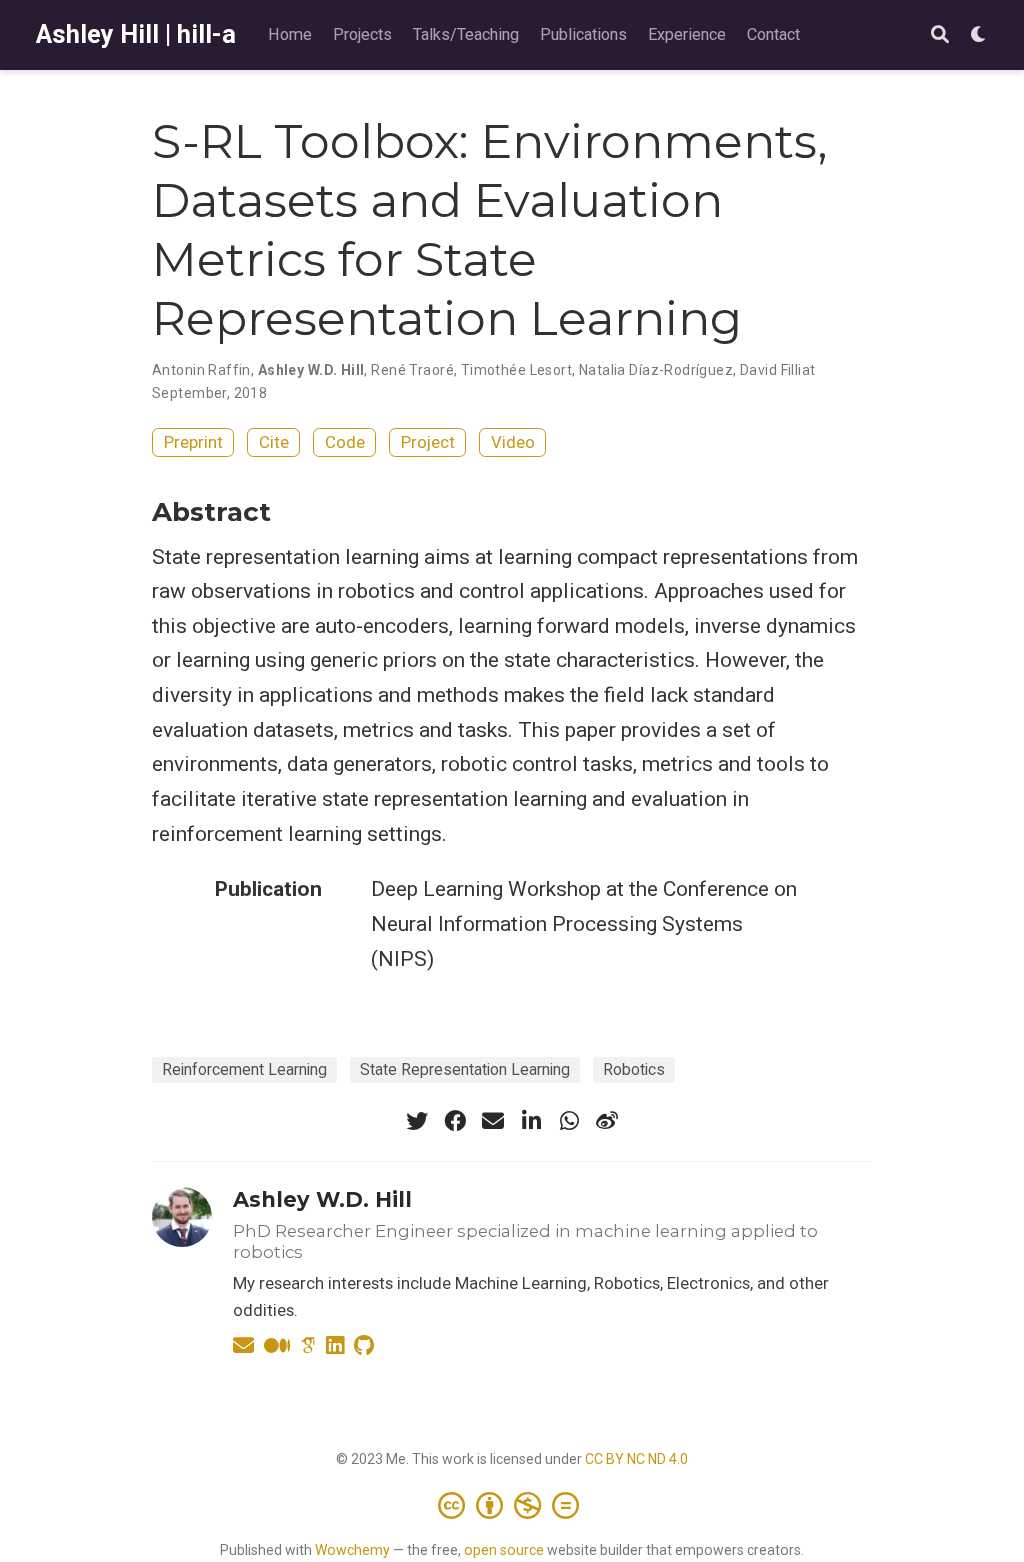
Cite (274, 442)
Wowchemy (352, 1550)
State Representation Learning (465, 1069)
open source (504, 1550)
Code (345, 442)
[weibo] (607, 1121)
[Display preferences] (979, 35)
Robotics (634, 1069)
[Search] (940, 35)
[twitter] (417, 1121)
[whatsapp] (569, 1121)
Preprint (193, 442)
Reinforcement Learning (244, 1069)
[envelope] (493, 1121)
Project (428, 442)
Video (513, 442)
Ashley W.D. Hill (322, 1199)
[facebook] (455, 1121)
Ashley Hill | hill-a (136, 34)
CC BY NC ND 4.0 (636, 1459)
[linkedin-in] (531, 1121)
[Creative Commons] (512, 1505)
